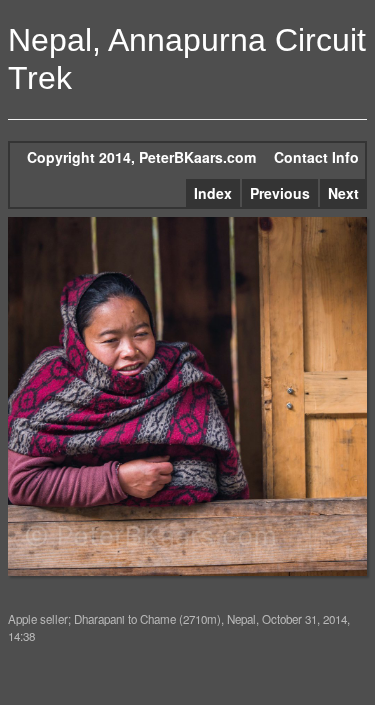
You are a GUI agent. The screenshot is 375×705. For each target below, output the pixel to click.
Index (213, 193)
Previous (280, 193)
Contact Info (316, 157)
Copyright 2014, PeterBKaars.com (141, 157)
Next (343, 193)
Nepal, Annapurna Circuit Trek (187, 59)
